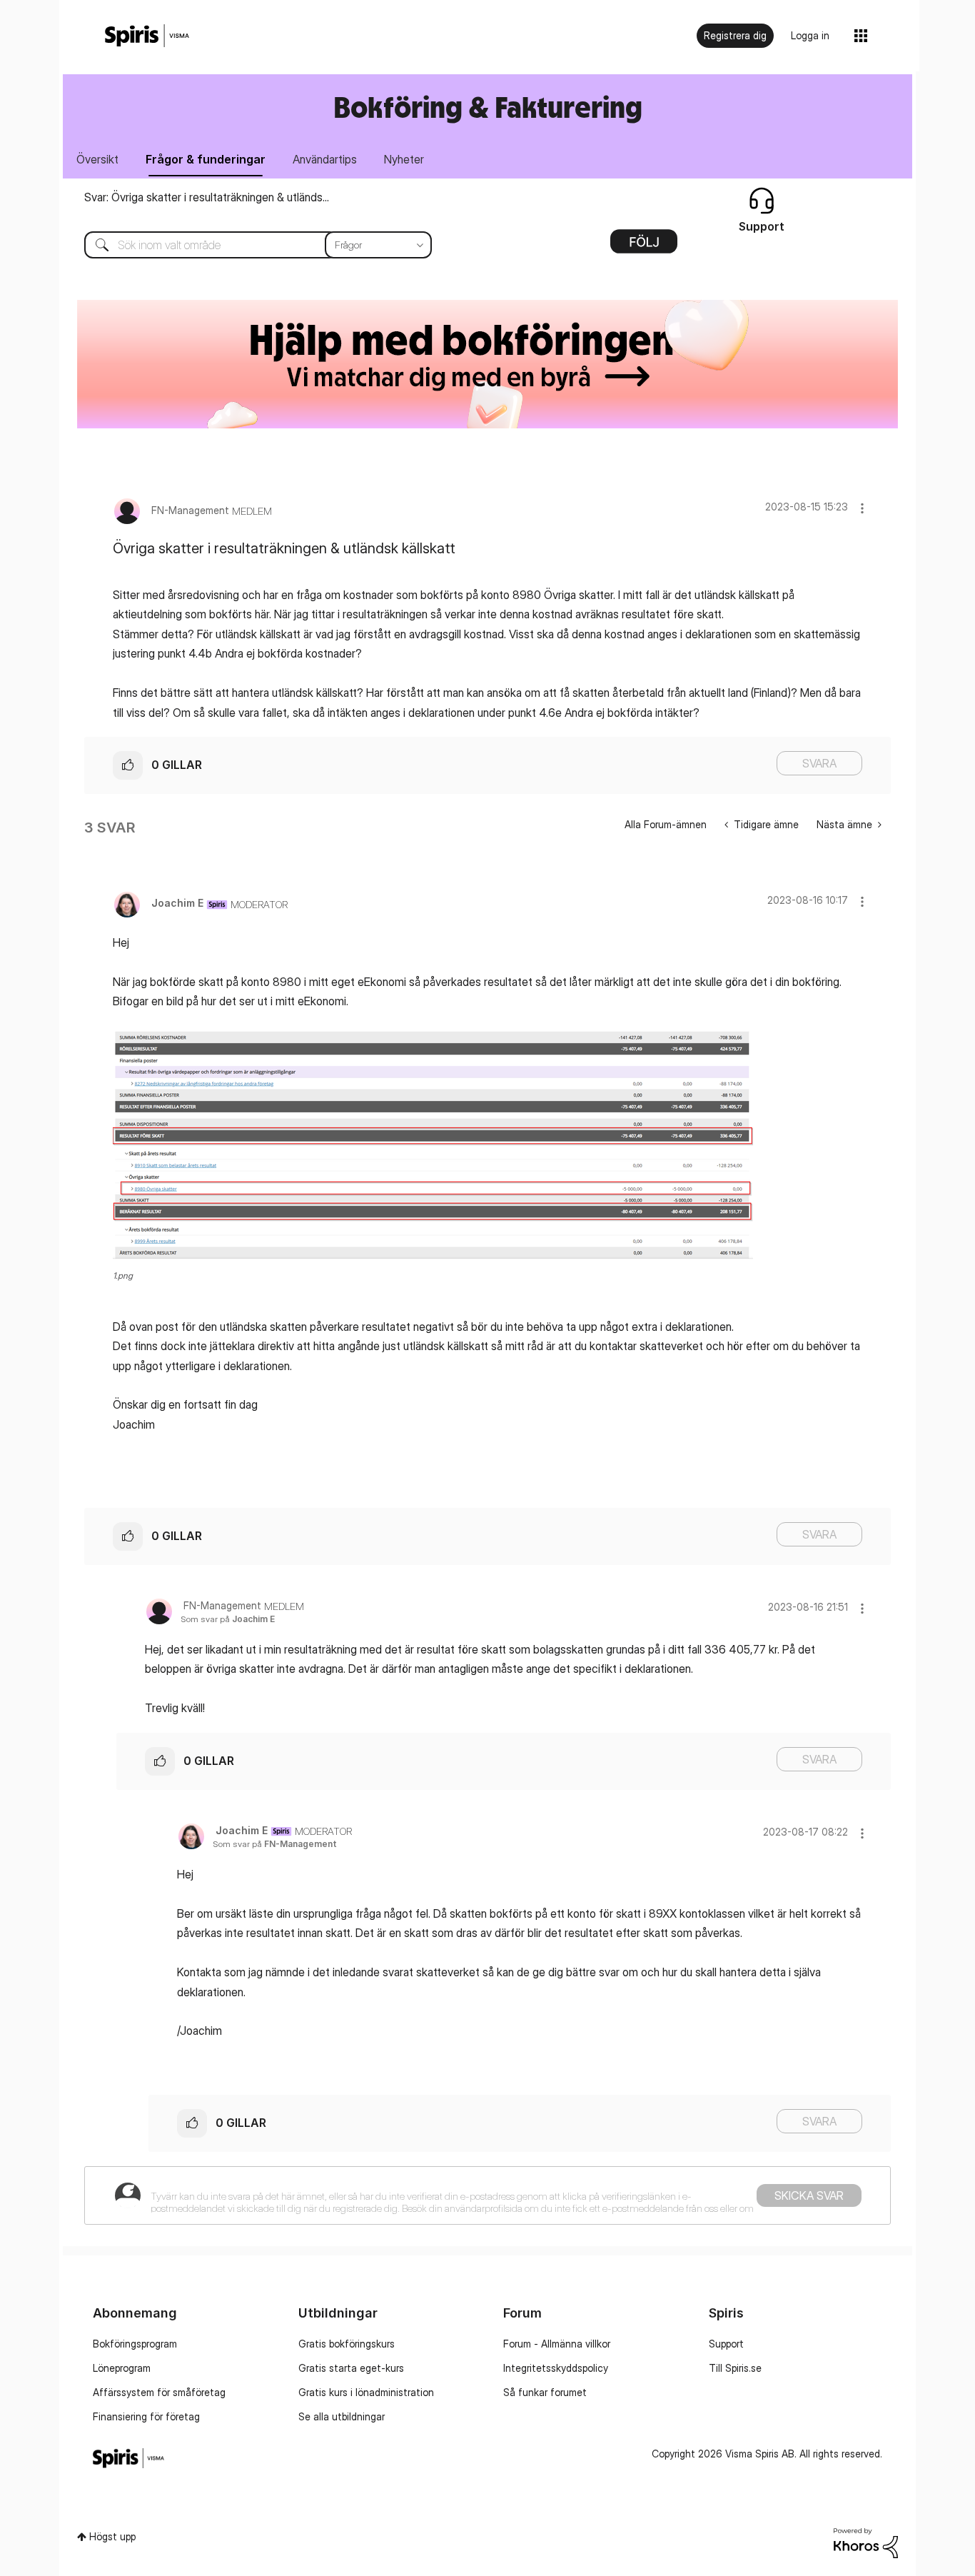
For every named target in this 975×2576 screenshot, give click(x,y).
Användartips (325, 159)
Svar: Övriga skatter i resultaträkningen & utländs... (207, 197)
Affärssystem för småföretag (159, 2392)
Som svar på (228, 1619)
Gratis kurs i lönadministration (366, 2392)
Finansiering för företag (146, 2416)
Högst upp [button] (112, 2536)
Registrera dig (735, 35)
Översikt (97, 159)
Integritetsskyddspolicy (556, 2368)
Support (726, 2344)
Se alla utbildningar (342, 2416)
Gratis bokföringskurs (347, 2344)
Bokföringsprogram (135, 2344)
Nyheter (404, 159)
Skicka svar (809, 2195)
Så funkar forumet (545, 2392)
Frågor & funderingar (206, 159)
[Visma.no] (147, 36)
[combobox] (247, 245)
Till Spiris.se (735, 2368)
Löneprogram (122, 2368)
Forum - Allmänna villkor (557, 2344)
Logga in (810, 35)
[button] (862, 508)
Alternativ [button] (644, 246)
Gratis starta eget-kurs (351, 2368)
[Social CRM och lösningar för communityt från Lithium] (866, 2541)
